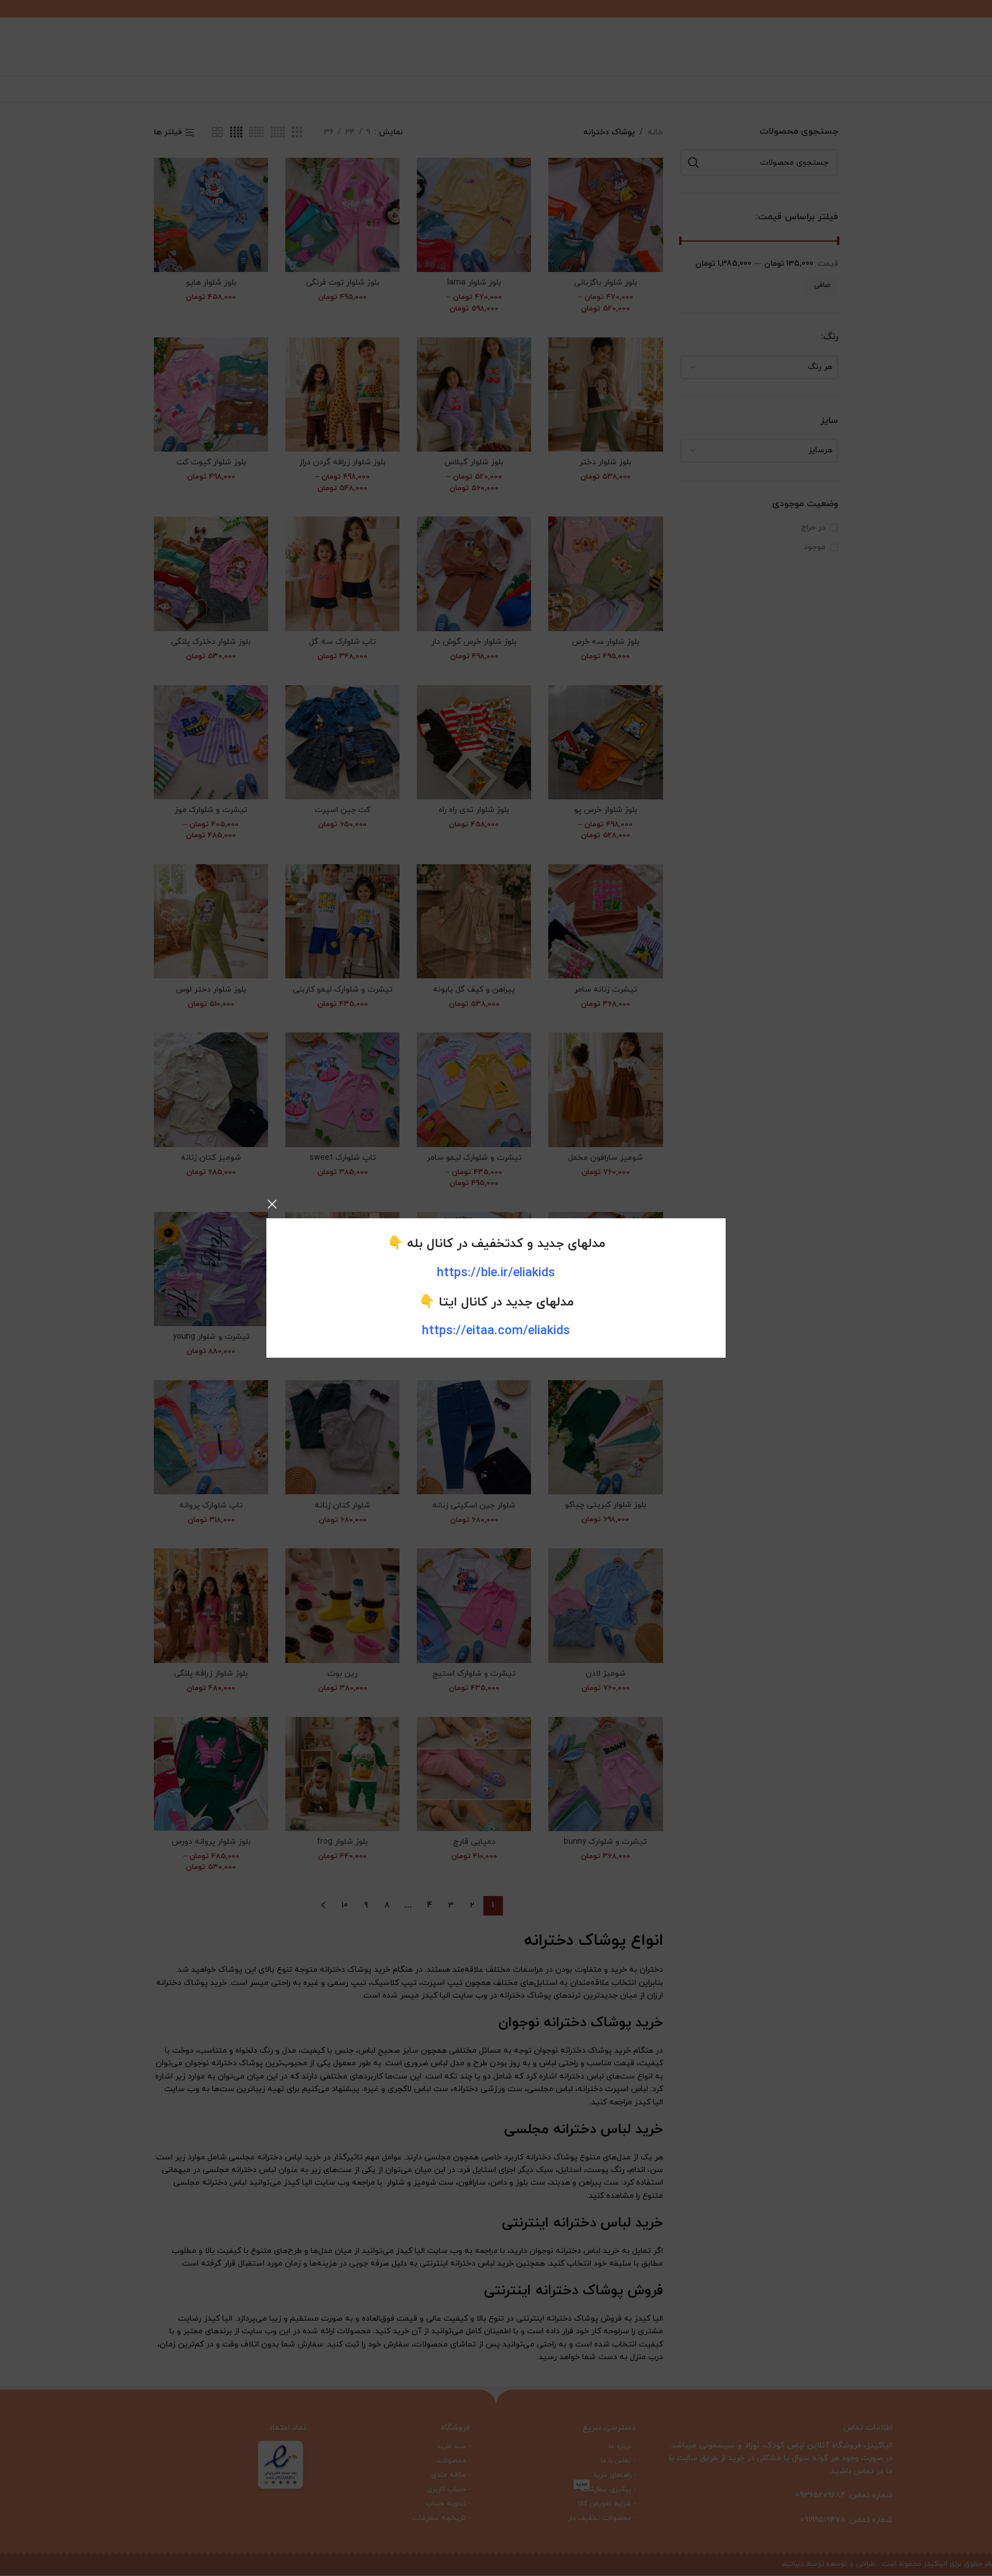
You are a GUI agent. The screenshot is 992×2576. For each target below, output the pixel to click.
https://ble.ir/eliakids (496, 1273)
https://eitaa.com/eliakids (496, 1331)
